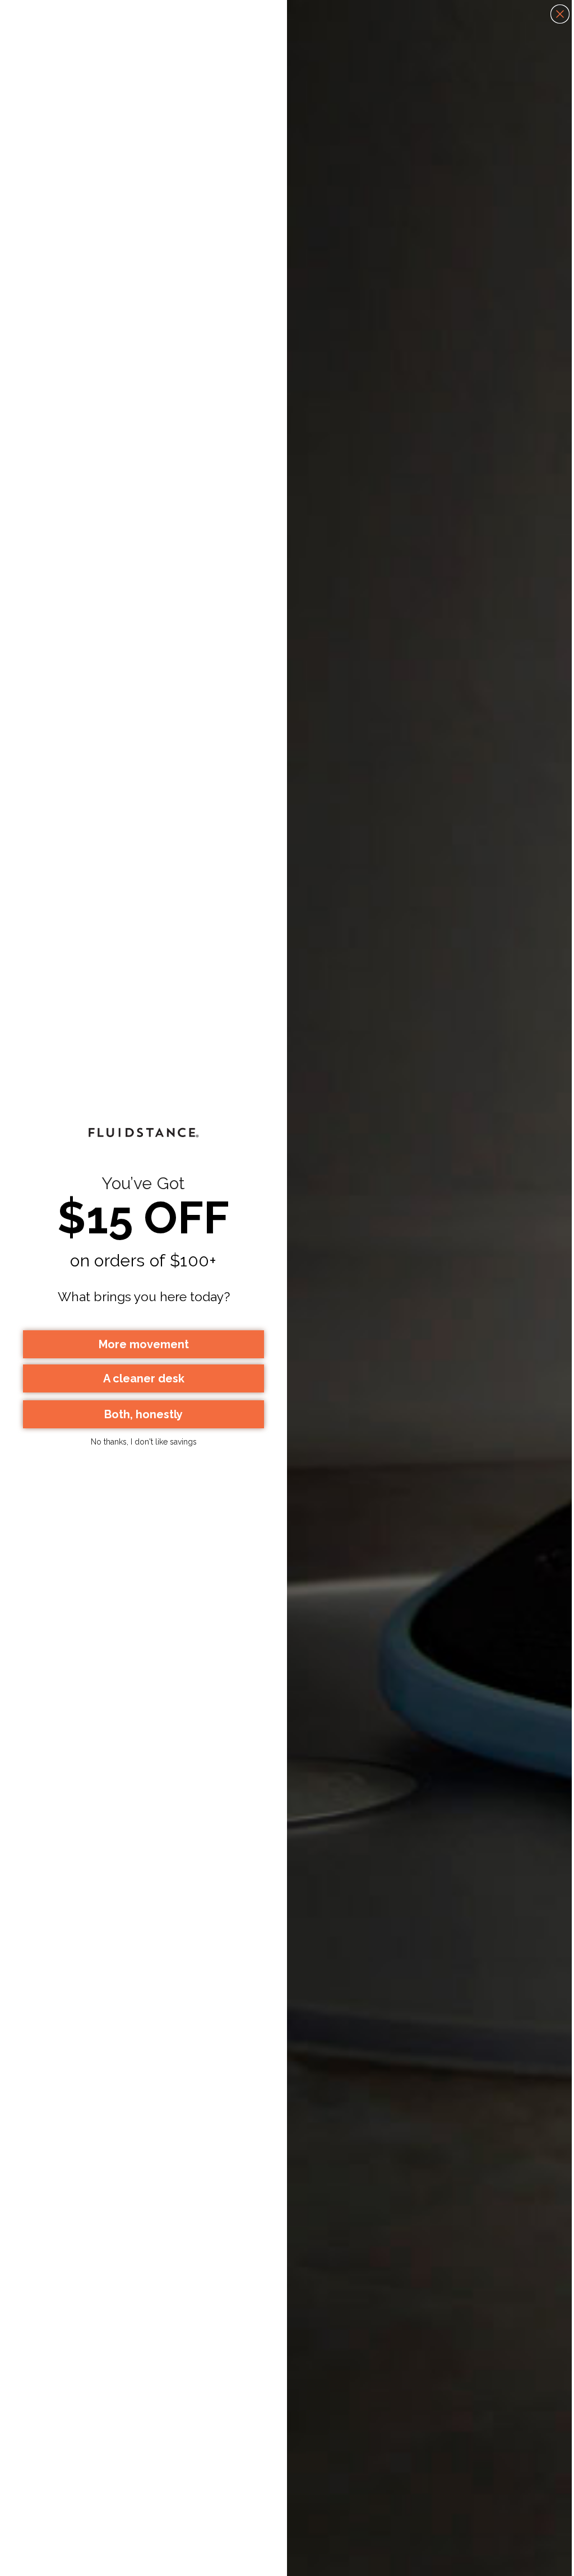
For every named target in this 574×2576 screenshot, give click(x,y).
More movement (144, 1344)
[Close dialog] (560, 14)
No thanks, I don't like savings (144, 1442)
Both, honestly (143, 1414)
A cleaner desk (144, 1378)
